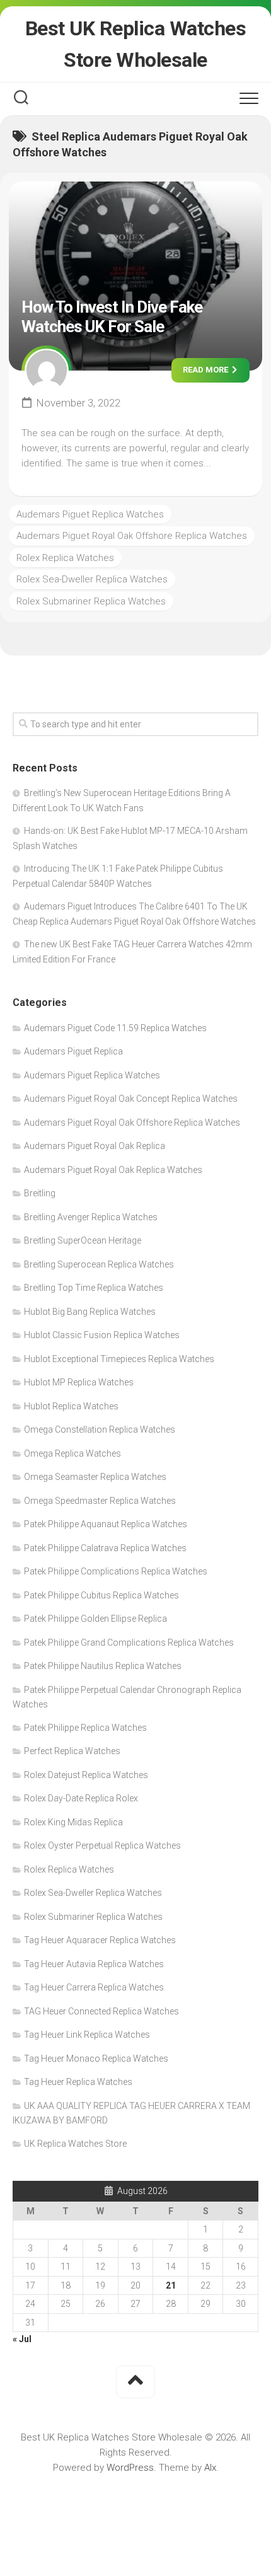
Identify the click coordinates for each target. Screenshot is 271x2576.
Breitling (40, 1193)
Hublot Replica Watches (71, 1406)
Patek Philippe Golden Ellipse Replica (95, 1619)
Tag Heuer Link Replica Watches (87, 2035)
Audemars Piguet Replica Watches (90, 514)
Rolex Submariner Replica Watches (91, 601)
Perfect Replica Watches (72, 1751)
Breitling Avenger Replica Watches (91, 1217)
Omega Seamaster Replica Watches (95, 1477)
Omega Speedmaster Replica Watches (100, 1501)
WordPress (130, 2468)
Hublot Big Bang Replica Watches (90, 1312)
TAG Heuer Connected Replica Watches (101, 2011)
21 (171, 2285)
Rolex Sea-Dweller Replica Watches (92, 579)
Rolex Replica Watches (65, 558)
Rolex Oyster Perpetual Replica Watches (102, 1845)
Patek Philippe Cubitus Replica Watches (101, 1595)
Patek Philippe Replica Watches (85, 1728)
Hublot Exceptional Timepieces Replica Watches (119, 1359)
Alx (210, 2468)
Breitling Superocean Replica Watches (99, 1264)
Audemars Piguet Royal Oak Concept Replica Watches (131, 1099)
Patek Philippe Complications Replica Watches (116, 1571)
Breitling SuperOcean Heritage (83, 1240)
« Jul (22, 2339)
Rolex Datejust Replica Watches (86, 1775)
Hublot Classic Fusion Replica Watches (102, 1335)
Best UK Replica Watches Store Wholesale (136, 44)
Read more (206, 370)
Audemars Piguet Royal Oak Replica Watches (113, 1170)
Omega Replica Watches (72, 1453)
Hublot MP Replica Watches (79, 1382)
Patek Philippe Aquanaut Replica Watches (106, 1524)
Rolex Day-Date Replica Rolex (81, 1798)
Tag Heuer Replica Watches (78, 2082)
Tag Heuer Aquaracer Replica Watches (100, 1940)
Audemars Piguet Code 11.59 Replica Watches (115, 1028)
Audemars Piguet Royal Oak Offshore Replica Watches (132, 536)
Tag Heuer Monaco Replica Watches (96, 2059)
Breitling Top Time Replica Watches (94, 1288)
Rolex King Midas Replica (73, 1822)
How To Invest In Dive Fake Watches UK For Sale (112, 317)
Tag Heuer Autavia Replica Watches (94, 1964)
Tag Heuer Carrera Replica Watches (94, 1987)
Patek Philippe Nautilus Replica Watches (103, 1666)
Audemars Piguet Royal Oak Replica (95, 1146)
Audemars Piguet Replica (73, 1051)
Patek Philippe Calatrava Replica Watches (105, 1548)
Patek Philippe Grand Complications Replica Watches (129, 1643)
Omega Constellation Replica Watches (100, 1430)
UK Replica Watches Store (75, 2144)
